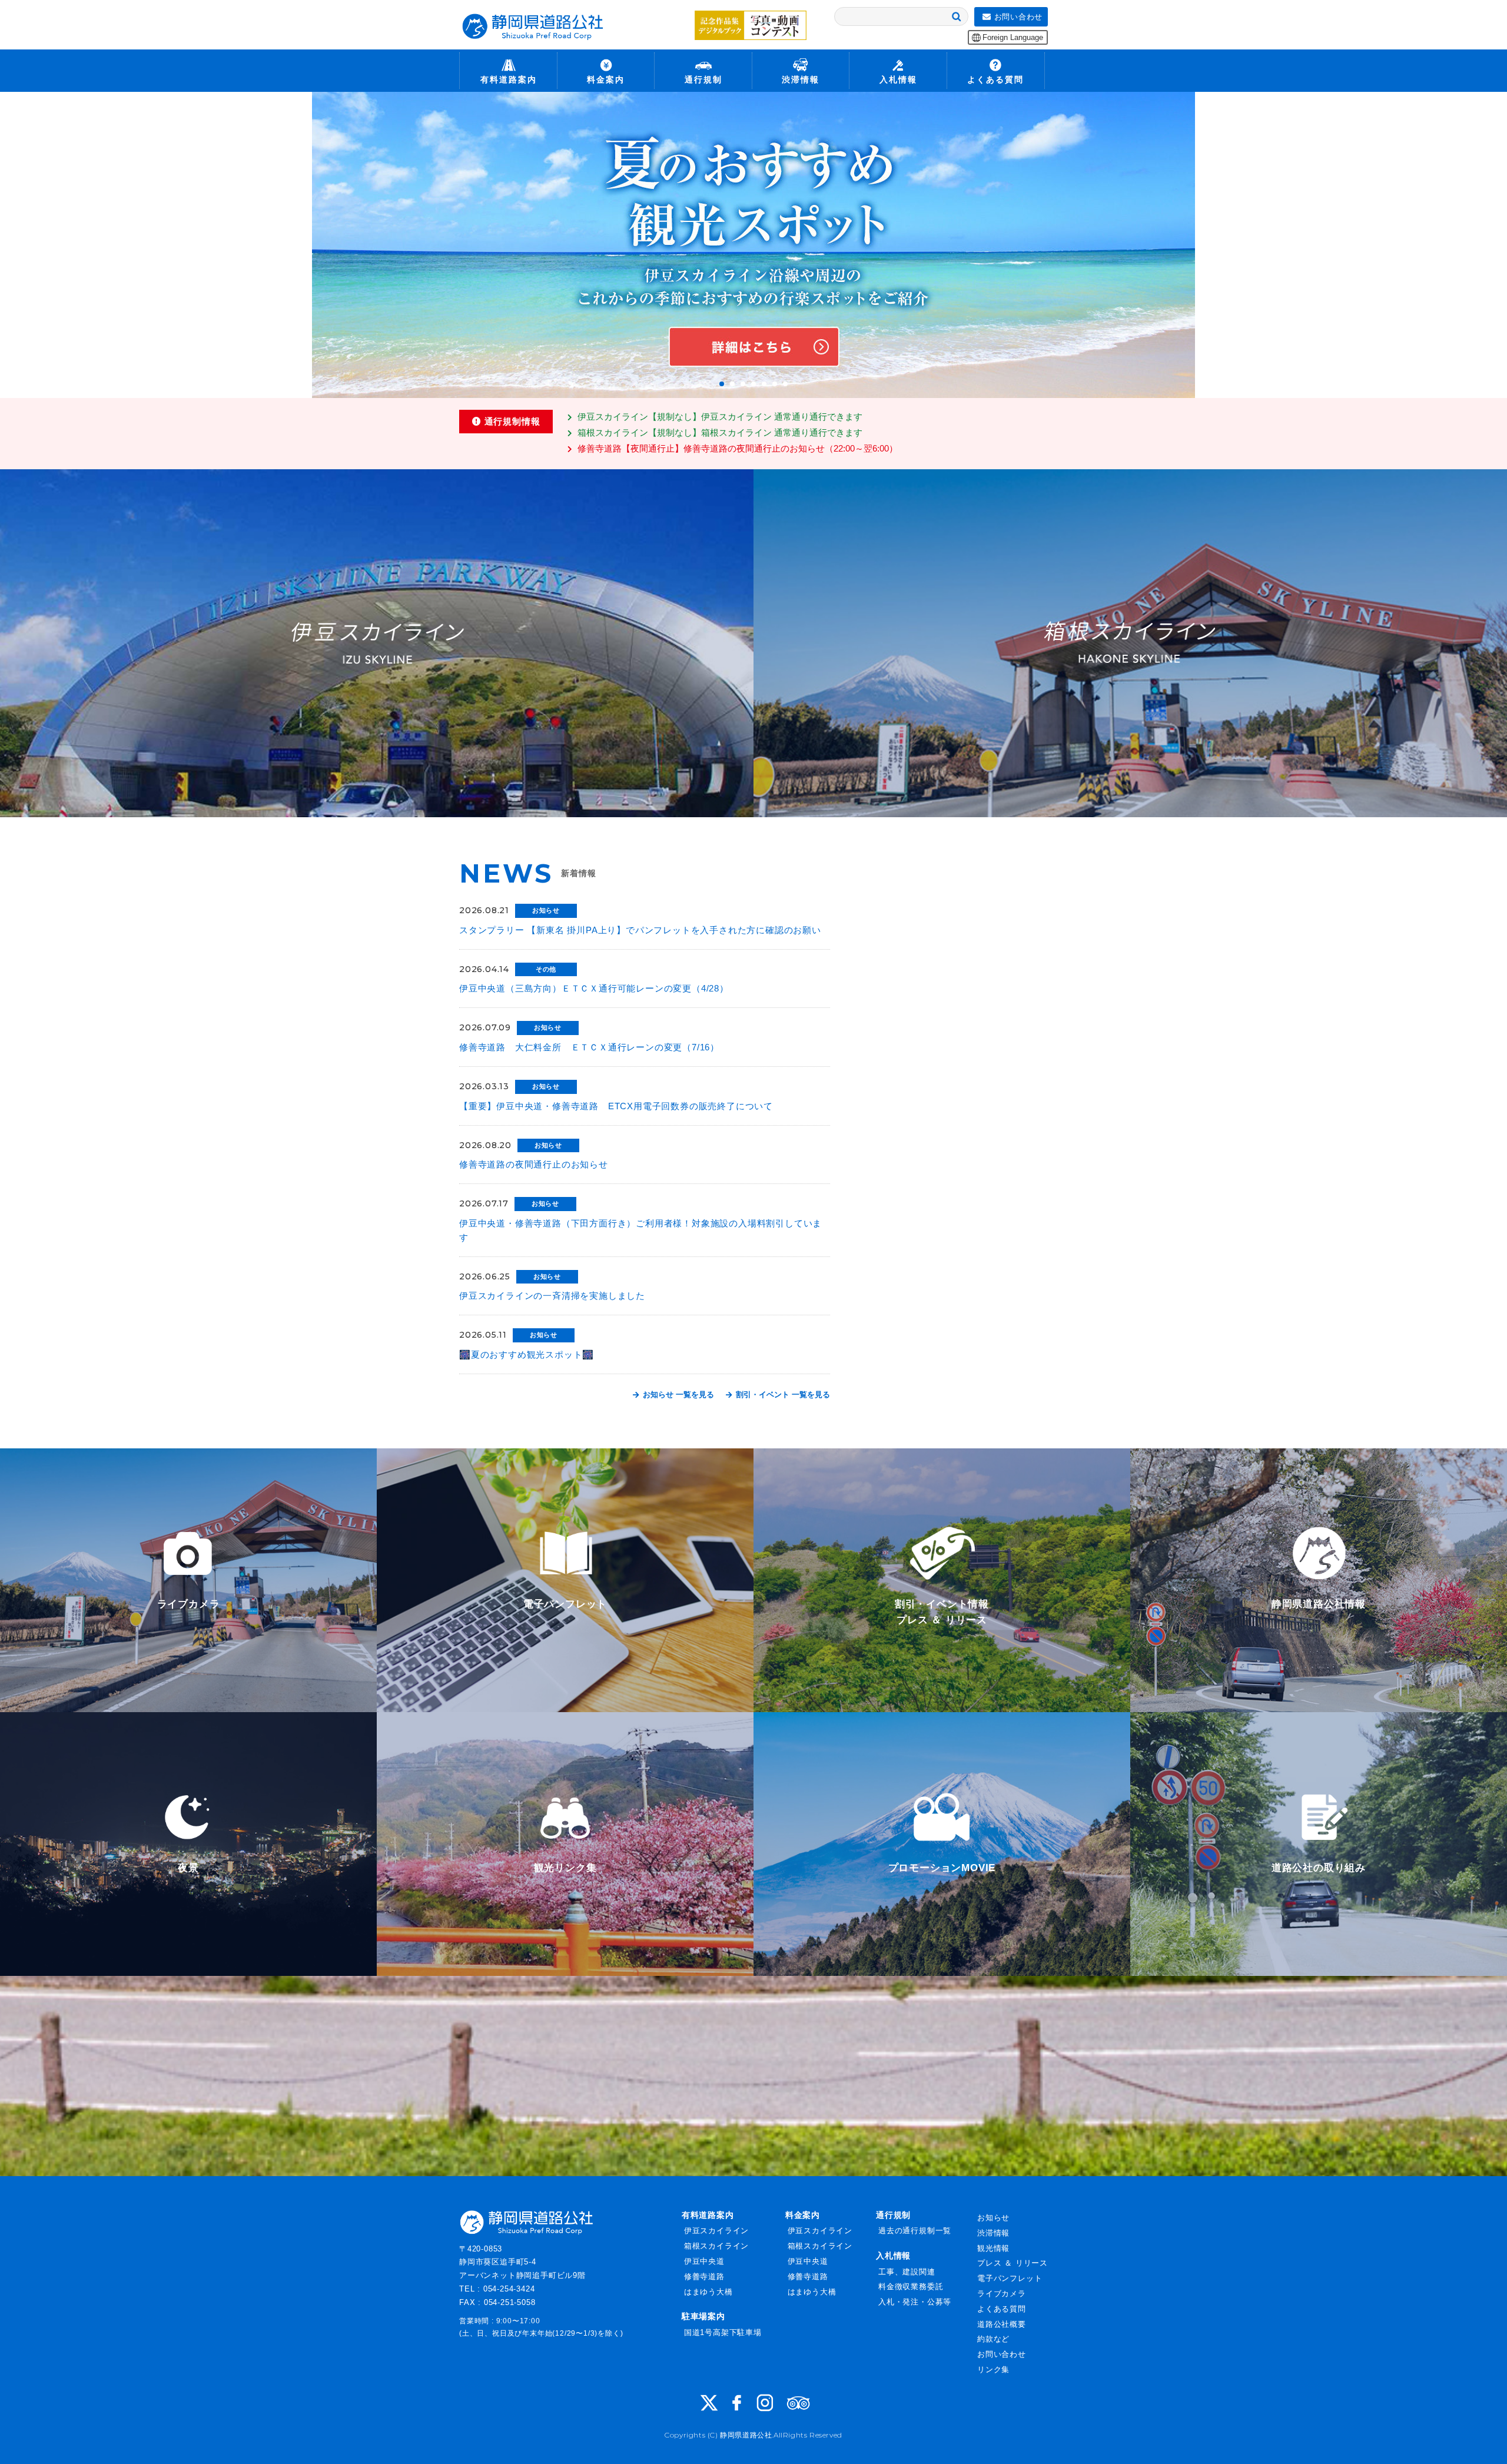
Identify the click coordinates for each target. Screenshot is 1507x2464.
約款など (993, 2339)
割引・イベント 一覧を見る (782, 1395)
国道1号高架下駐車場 (723, 2332)
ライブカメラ (1002, 2294)
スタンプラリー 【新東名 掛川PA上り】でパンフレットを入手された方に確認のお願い (640, 930)
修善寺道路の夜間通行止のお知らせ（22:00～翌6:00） (738, 448)
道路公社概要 (1002, 2324)
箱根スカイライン (716, 2246)
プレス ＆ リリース (1013, 2263)
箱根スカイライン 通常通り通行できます (720, 432)
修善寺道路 (704, 2276)
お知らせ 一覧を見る (677, 1395)
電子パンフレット (1010, 2278)
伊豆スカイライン (716, 2231)
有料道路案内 (708, 2215)
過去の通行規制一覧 (915, 2231)
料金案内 (803, 2215)
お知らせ (993, 2218)
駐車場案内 (703, 2316)
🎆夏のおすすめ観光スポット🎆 (527, 1354)
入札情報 (893, 2256)
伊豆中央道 (704, 2261)
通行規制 (893, 2215)
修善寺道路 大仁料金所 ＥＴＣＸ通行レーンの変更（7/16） (589, 1047)
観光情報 (993, 2248)
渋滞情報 (993, 2233)
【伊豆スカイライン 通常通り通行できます (720, 417)
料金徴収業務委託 (911, 2286)
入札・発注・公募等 (915, 2302)
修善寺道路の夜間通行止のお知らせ (534, 1164)
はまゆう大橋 (708, 2292)
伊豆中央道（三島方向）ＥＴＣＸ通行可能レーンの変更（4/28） (594, 988)
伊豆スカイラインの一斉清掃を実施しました (552, 1296)
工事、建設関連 (907, 2272)
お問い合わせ (1002, 2354)
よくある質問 (1002, 2309)
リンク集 (993, 2370)
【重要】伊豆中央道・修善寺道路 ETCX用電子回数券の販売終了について (616, 1106)
